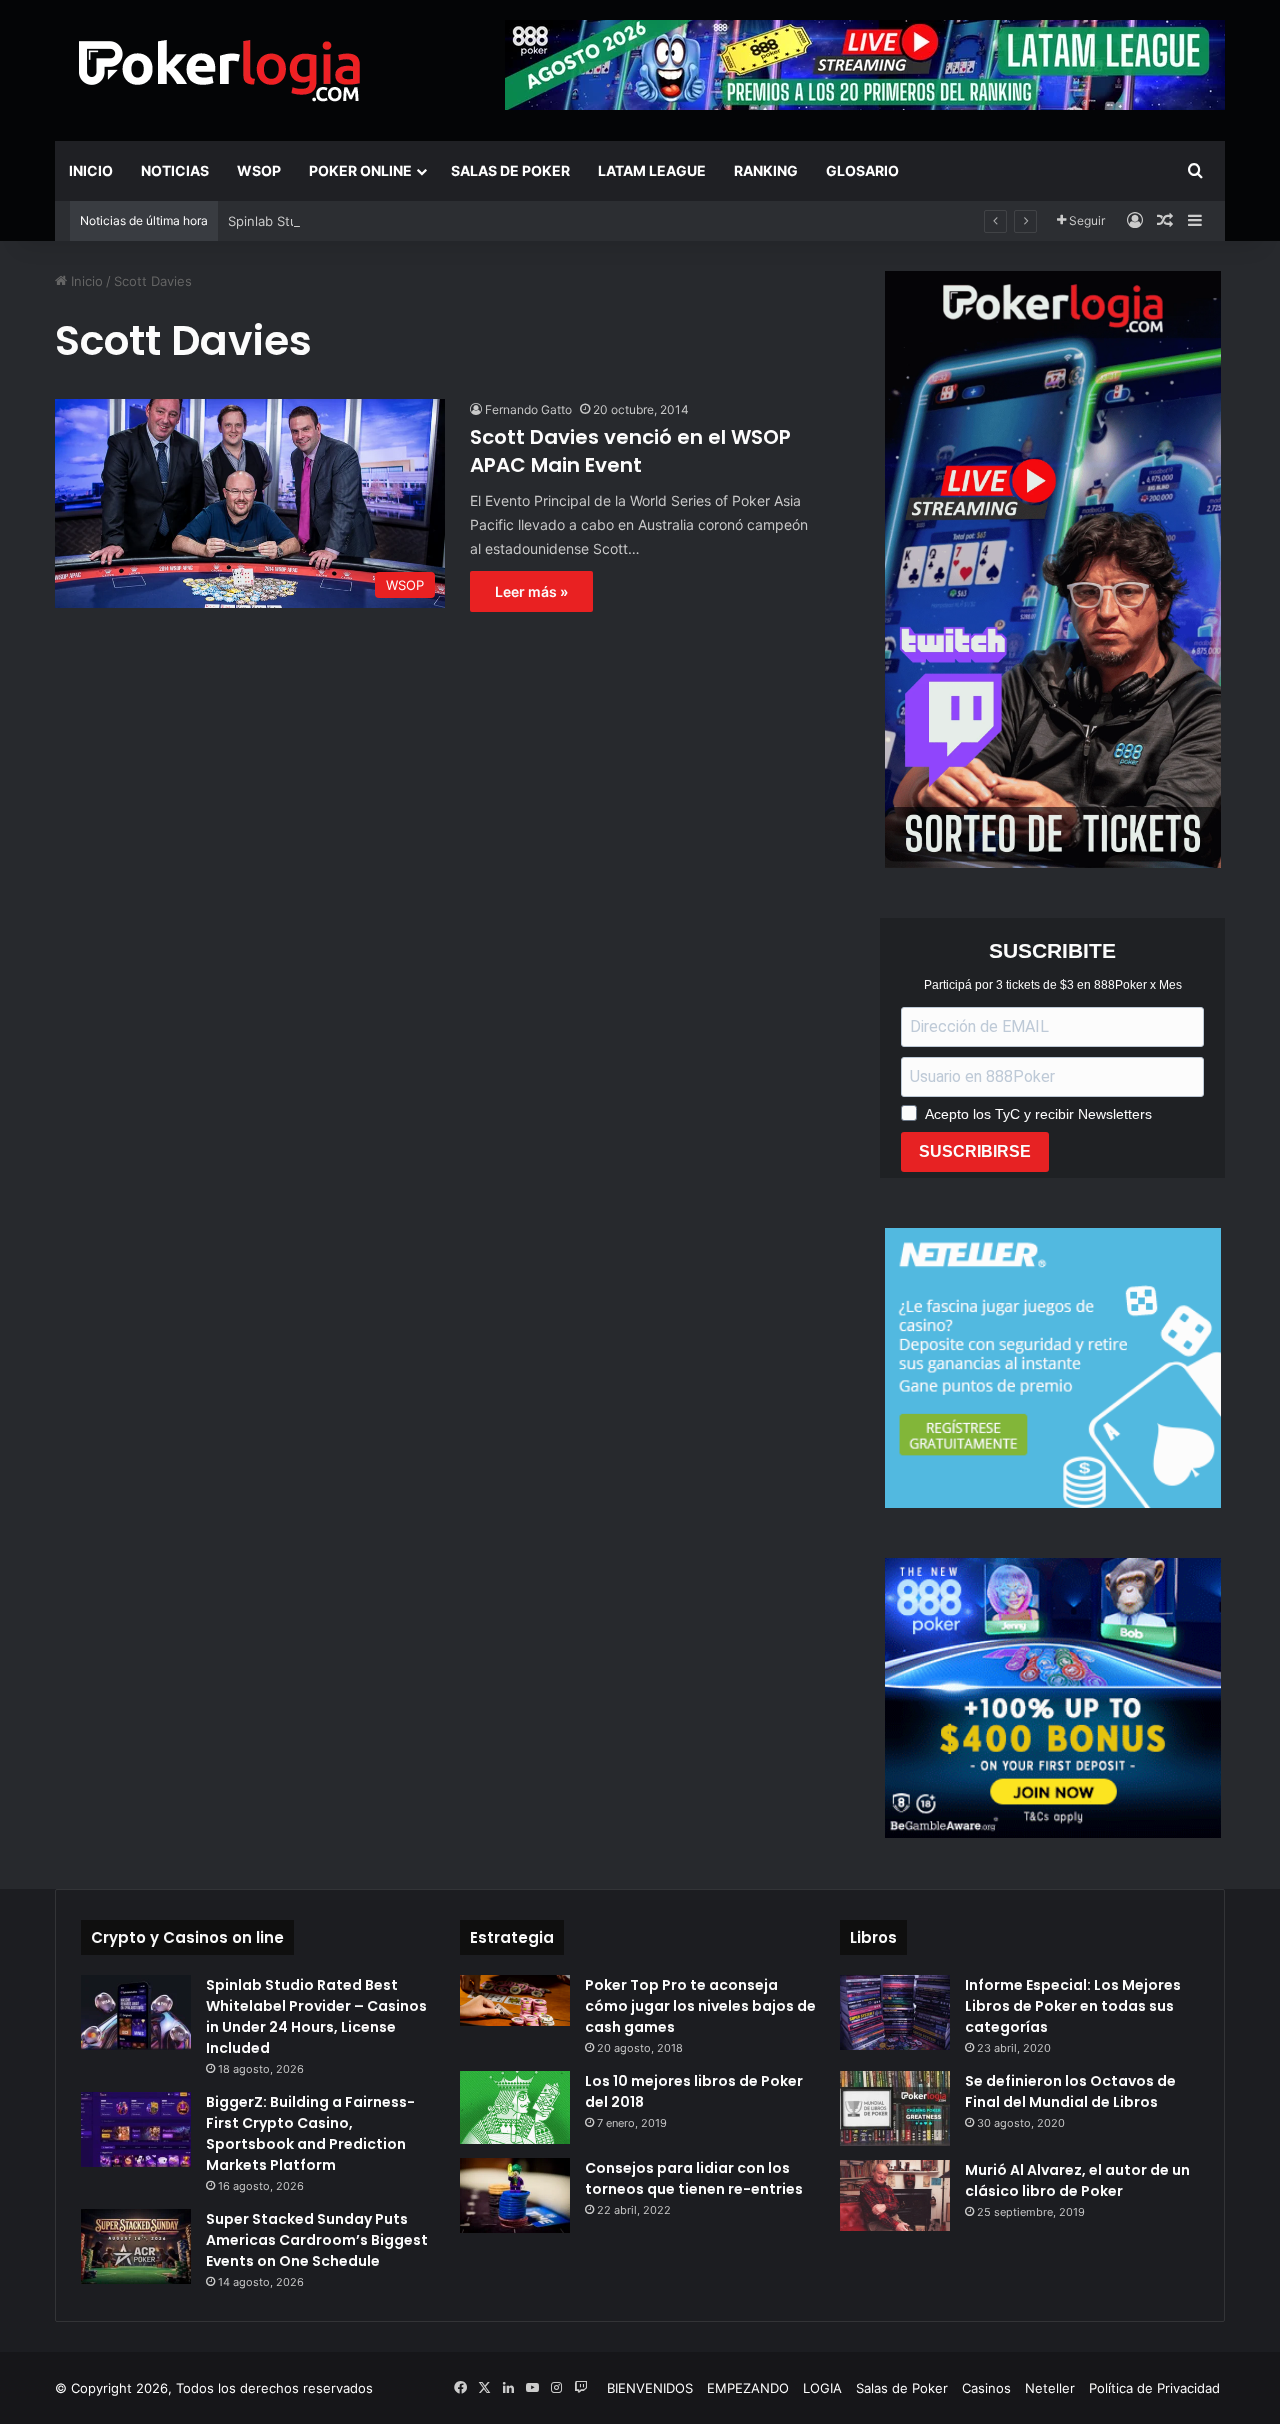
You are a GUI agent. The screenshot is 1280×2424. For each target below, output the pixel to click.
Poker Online (360, 170)
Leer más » (531, 591)
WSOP (259, 170)
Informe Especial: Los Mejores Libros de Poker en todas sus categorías (1073, 2006)
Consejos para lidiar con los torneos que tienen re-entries (694, 2178)
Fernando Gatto (528, 409)
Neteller (1050, 2388)
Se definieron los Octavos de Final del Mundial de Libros (1070, 2091)
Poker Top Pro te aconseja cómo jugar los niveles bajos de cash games (700, 2006)
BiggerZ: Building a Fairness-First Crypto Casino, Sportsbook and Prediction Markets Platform (310, 2133)
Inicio (91, 170)
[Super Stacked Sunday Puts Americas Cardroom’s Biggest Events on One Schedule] (136, 2246)
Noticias (175, 170)
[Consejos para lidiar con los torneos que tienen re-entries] (515, 2195)
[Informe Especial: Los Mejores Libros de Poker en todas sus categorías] (895, 2012)
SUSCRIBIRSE (975, 1151)
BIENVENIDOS (650, 2388)
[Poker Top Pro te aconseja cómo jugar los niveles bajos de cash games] (515, 2000)
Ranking (766, 170)
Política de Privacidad (1154, 2388)
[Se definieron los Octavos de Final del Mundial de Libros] (895, 2108)
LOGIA (822, 2388)
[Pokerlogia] (220, 70)
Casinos (986, 2388)
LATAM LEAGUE (652, 170)
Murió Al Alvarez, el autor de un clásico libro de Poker (1077, 2180)
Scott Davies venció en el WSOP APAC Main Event (630, 451)
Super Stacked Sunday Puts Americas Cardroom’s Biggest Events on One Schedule (317, 2240)
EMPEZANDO (748, 2388)
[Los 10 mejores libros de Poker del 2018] (515, 2107)
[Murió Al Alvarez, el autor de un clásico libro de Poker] (895, 2196)
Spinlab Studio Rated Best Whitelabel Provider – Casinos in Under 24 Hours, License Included (316, 2016)
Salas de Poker (510, 170)
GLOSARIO (862, 170)
